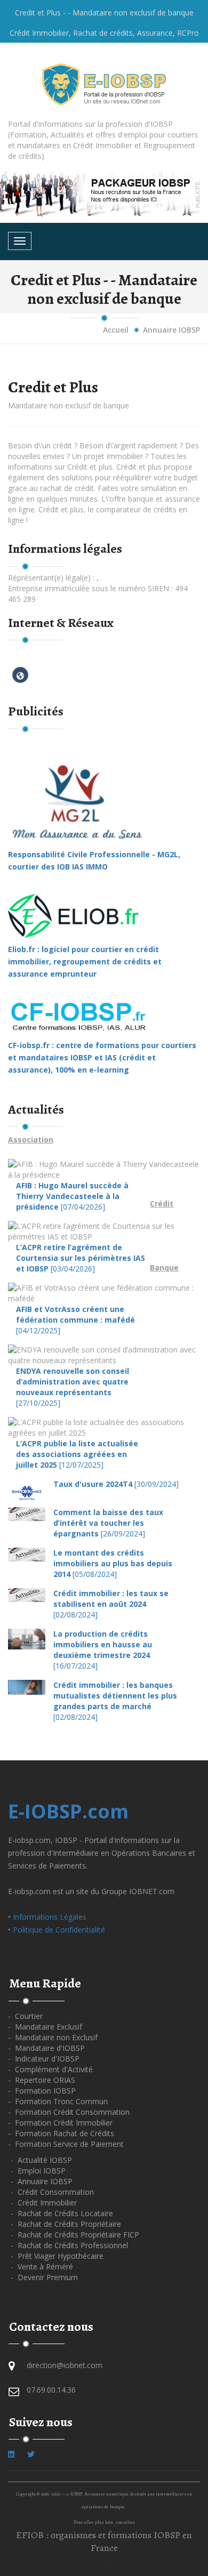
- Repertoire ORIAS (42, 2080)
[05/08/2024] (113, 1563)
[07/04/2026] (72, 1196)
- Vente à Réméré (42, 2267)
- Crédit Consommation (52, 2192)
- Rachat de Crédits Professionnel (69, 2245)
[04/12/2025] (75, 1320)
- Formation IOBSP (42, 2091)
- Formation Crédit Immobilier (60, 2123)
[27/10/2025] (73, 1387)
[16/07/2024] (103, 1650)
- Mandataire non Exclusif (53, 2037)
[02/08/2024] (111, 1604)
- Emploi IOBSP (38, 2171)
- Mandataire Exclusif (45, 2027)
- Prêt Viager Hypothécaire (57, 2256)
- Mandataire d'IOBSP (46, 2048)
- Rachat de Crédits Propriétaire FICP (75, 2235)
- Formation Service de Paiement (66, 2144)
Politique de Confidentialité (59, 1930)
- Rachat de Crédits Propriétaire (66, 2224)
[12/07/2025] (77, 1454)
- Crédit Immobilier (44, 2203)
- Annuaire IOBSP (42, 2181)
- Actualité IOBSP (41, 2160)
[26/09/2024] (108, 1523)
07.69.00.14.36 (51, 2390)
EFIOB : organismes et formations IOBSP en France (104, 2541)
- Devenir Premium (44, 2277)
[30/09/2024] (116, 1484)
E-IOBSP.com (68, 1811)
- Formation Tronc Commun (58, 2101)
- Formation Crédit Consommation (69, 2112)
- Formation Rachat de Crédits (61, 2133)
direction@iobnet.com (65, 2365)
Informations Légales (50, 1917)
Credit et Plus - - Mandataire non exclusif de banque (104, 13)
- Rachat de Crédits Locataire (62, 2213)
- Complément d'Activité (50, 2069)
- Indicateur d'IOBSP (44, 2059)
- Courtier (25, 2016)
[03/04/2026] (81, 1258)
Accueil (116, 330)
